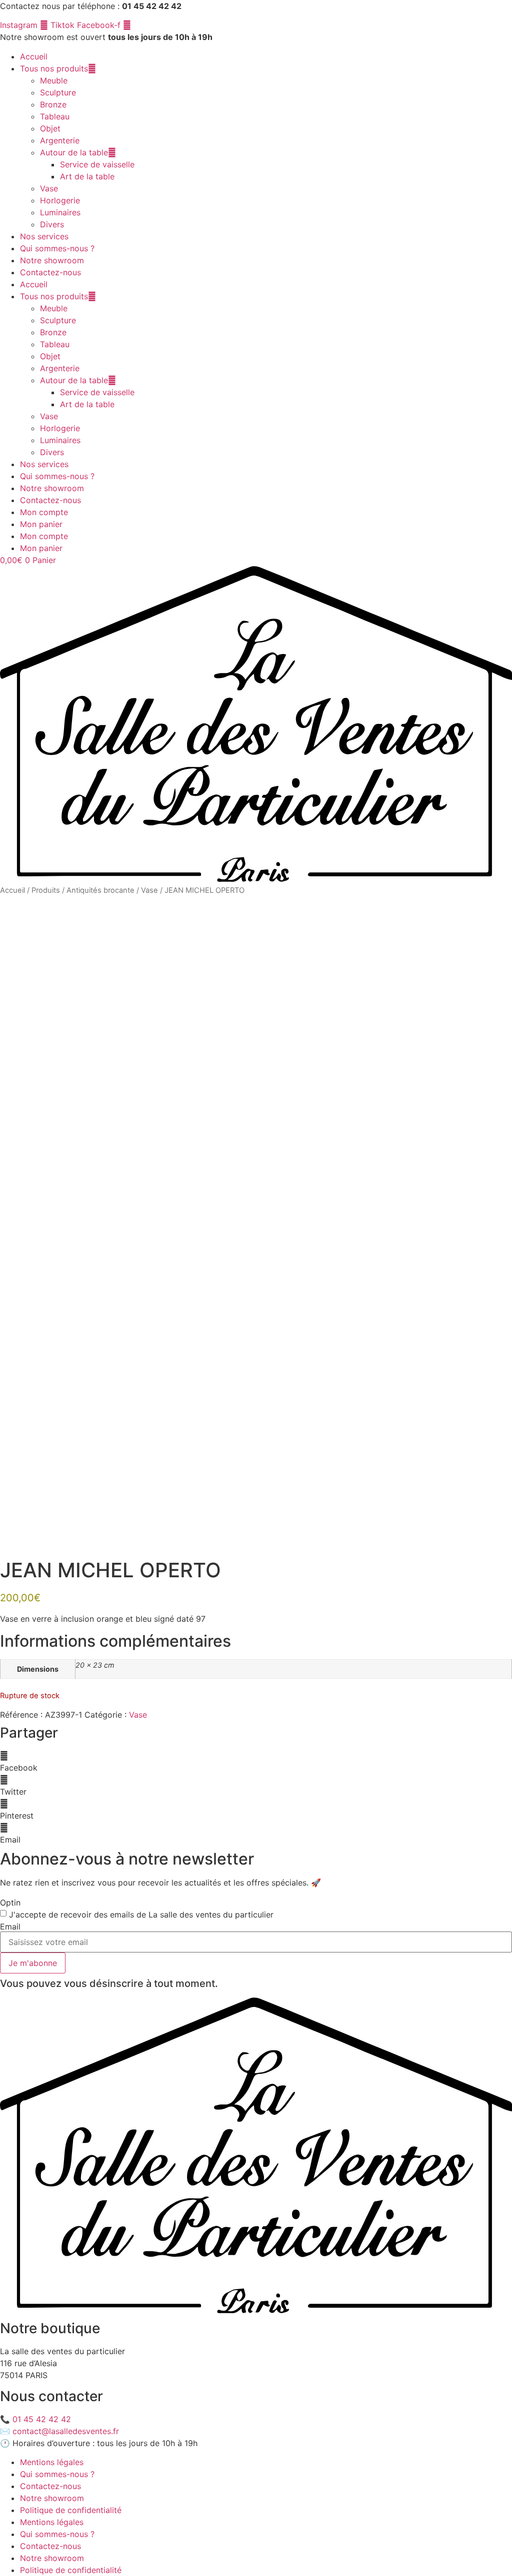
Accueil (34, 56)
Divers (52, 224)
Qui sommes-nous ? (57, 248)
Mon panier (41, 524)
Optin (10, 1903)
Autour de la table (74, 152)
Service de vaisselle (97, 164)
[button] (256, 1762)
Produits (46, 890)
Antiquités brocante (100, 890)
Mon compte (44, 512)
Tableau (55, 116)
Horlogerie (60, 200)
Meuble (54, 80)
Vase (49, 188)
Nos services (44, 236)
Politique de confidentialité (71, 2510)
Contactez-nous (50, 272)
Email (10, 1927)
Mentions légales (52, 2462)
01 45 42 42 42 (42, 2419)
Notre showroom (52, 260)
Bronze (53, 104)
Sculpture (58, 92)
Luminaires (60, 212)
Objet (50, 128)
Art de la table (87, 176)
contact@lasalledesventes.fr (66, 2431)
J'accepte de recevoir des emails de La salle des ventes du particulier (141, 1915)
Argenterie (60, 140)
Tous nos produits (54, 68)
